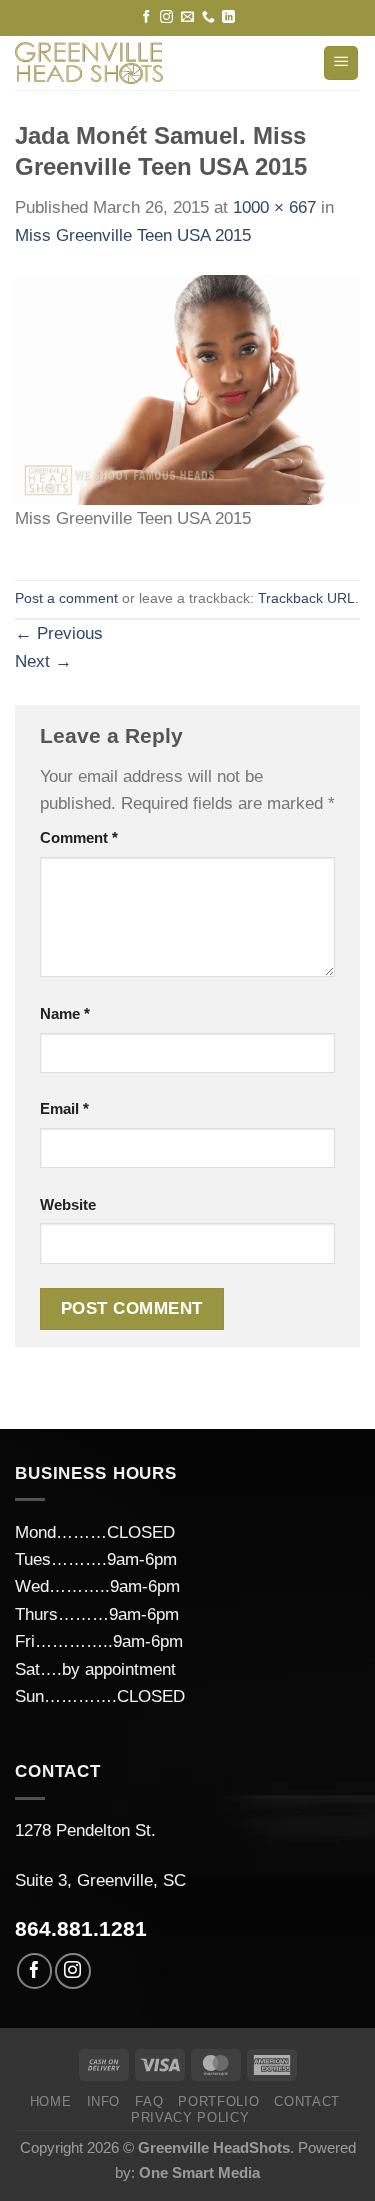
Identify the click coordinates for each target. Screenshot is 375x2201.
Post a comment (66, 598)
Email (64, 1108)
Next (43, 661)
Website (68, 1204)
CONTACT (307, 2101)
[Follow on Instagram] (166, 17)
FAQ (149, 2101)
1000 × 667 (274, 207)
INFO (104, 2101)
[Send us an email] (187, 17)
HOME (51, 2101)
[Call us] (208, 17)
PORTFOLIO (218, 2101)
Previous (59, 633)
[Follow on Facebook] (146, 17)
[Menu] (341, 63)
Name (65, 1013)
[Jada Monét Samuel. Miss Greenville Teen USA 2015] (187, 388)
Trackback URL (306, 598)
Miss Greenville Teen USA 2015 (133, 235)
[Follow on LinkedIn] (228, 17)
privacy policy (190, 2117)
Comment (79, 837)
